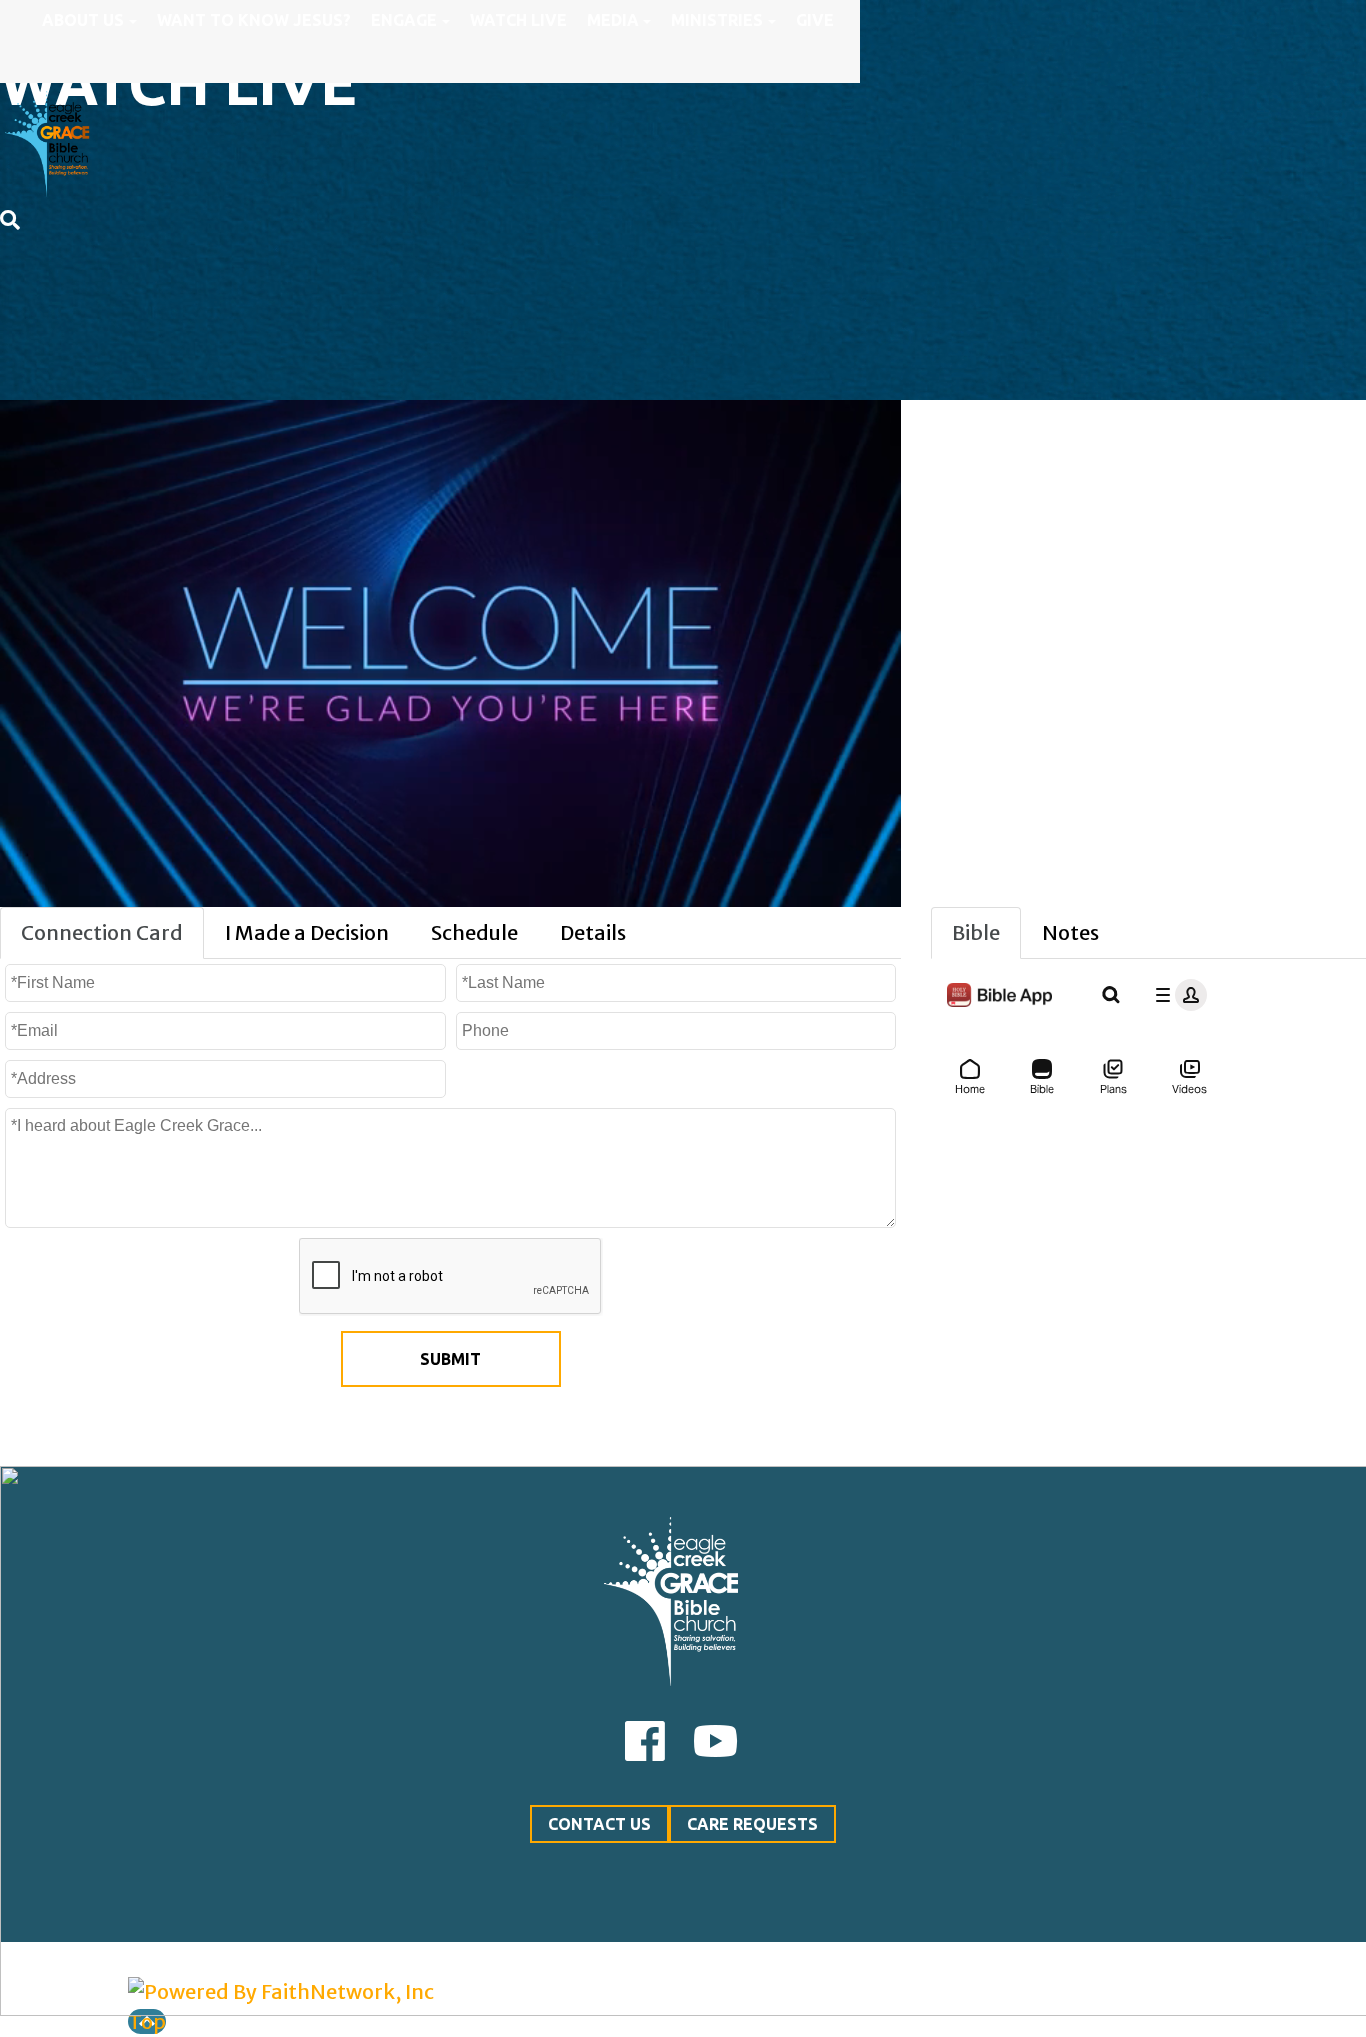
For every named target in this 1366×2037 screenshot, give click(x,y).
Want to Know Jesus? (254, 20)
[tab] (102, 933)
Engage (404, 20)
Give (815, 20)
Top (147, 2021)
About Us (83, 20)
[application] (450, 653)
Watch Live (518, 20)
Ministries (717, 20)
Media (613, 20)
